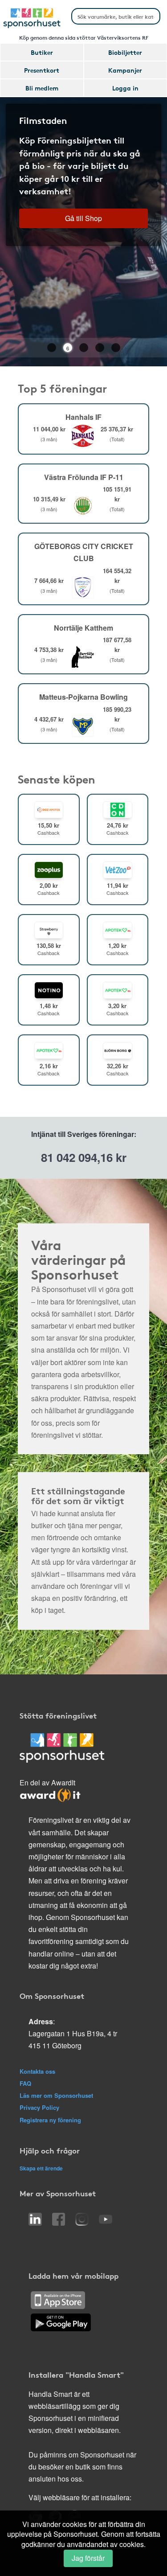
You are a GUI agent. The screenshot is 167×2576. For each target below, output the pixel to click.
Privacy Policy (39, 2107)
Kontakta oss (37, 2071)
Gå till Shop (83, 218)
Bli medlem (42, 88)
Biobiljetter (125, 52)
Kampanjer (125, 70)
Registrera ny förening (50, 2120)
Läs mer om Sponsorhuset (56, 2095)
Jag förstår (88, 2558)
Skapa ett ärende (41, 2168)
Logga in (125, 88)
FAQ (25, 2083)
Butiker (42, 52)
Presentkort (42, 70)
